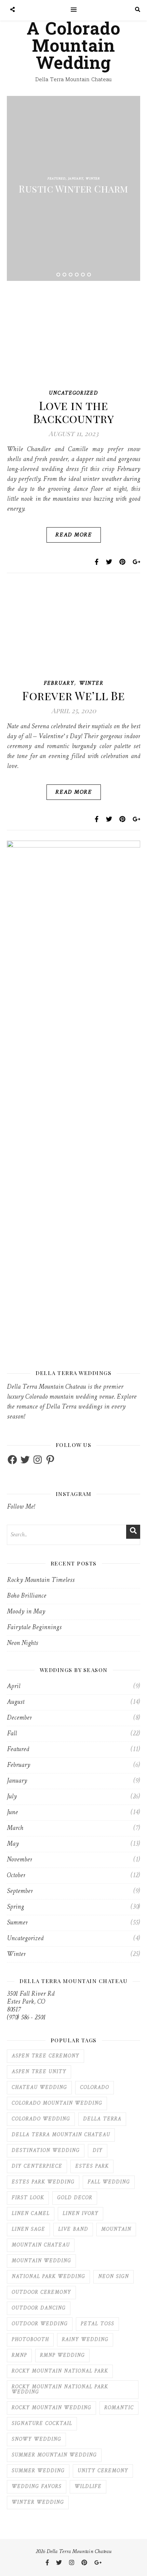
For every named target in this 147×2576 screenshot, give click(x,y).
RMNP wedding (62, 2356)
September (20, 1891)
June (12, 1813)
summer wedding (38, 2471)
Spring (15, 1907)
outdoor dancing (39, 2308)
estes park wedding (43, 2182)
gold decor (75, 2198)
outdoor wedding (40, 2324)
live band (73, 2230)
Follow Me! (21, 1507)
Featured (57, 179)
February (59, 684)
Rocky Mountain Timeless (41, 1580)
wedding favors (37, 2487)
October (16, 1876)
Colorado (95, 2088)
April (14, 1687)
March (15, 1828)
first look (28, 2198)
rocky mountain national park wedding (60, 2390)
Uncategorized (73, 393)
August (16, 1702)
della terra (102, 2119)
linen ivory (81, 2214)
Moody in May (26, 1612)
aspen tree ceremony (45, 2056)
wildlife (88, 2487)
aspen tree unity (39, 2072)
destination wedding (46, 2151)
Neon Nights (22, 1643)
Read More (74, 535)
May (13, 1844)
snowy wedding (36, 2439)
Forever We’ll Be (73, 695)
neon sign (113, 2277)
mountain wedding (41, 2261)
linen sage (28, 2230)
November (19, 1860)
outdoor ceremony (41, 2293)
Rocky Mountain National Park (60, 2371)
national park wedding (48, 2277)
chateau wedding (39, 2088)
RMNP (19, 2356)
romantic (119, 2408)
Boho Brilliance (26, 1596)
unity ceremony (103, 2471)
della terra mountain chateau (61, 2135)
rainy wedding (85, 2340)
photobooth (30, 2340)
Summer (17, 1923)
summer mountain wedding (54, 2455)
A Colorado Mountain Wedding (73, 46)
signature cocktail (42, 2424)
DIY (98, 2151)
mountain (116, 2230)
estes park (92, 2166)
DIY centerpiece (37, 2166)
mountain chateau (41, 2245)
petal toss (97, 2324)
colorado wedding (41, 2119)
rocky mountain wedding (51, 2408)
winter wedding (38, 2503)
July (12, 1797)
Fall (12, 1734)
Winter (93, 179)
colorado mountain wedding (57, 2103)
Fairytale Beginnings (34, 1628)
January (76, 179)
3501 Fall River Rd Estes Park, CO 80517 (31, 2002)
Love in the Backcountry (74, 412)
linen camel (31, 2214)
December (19, 1718)
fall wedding (109, 2182)
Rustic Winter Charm (73, 189)
